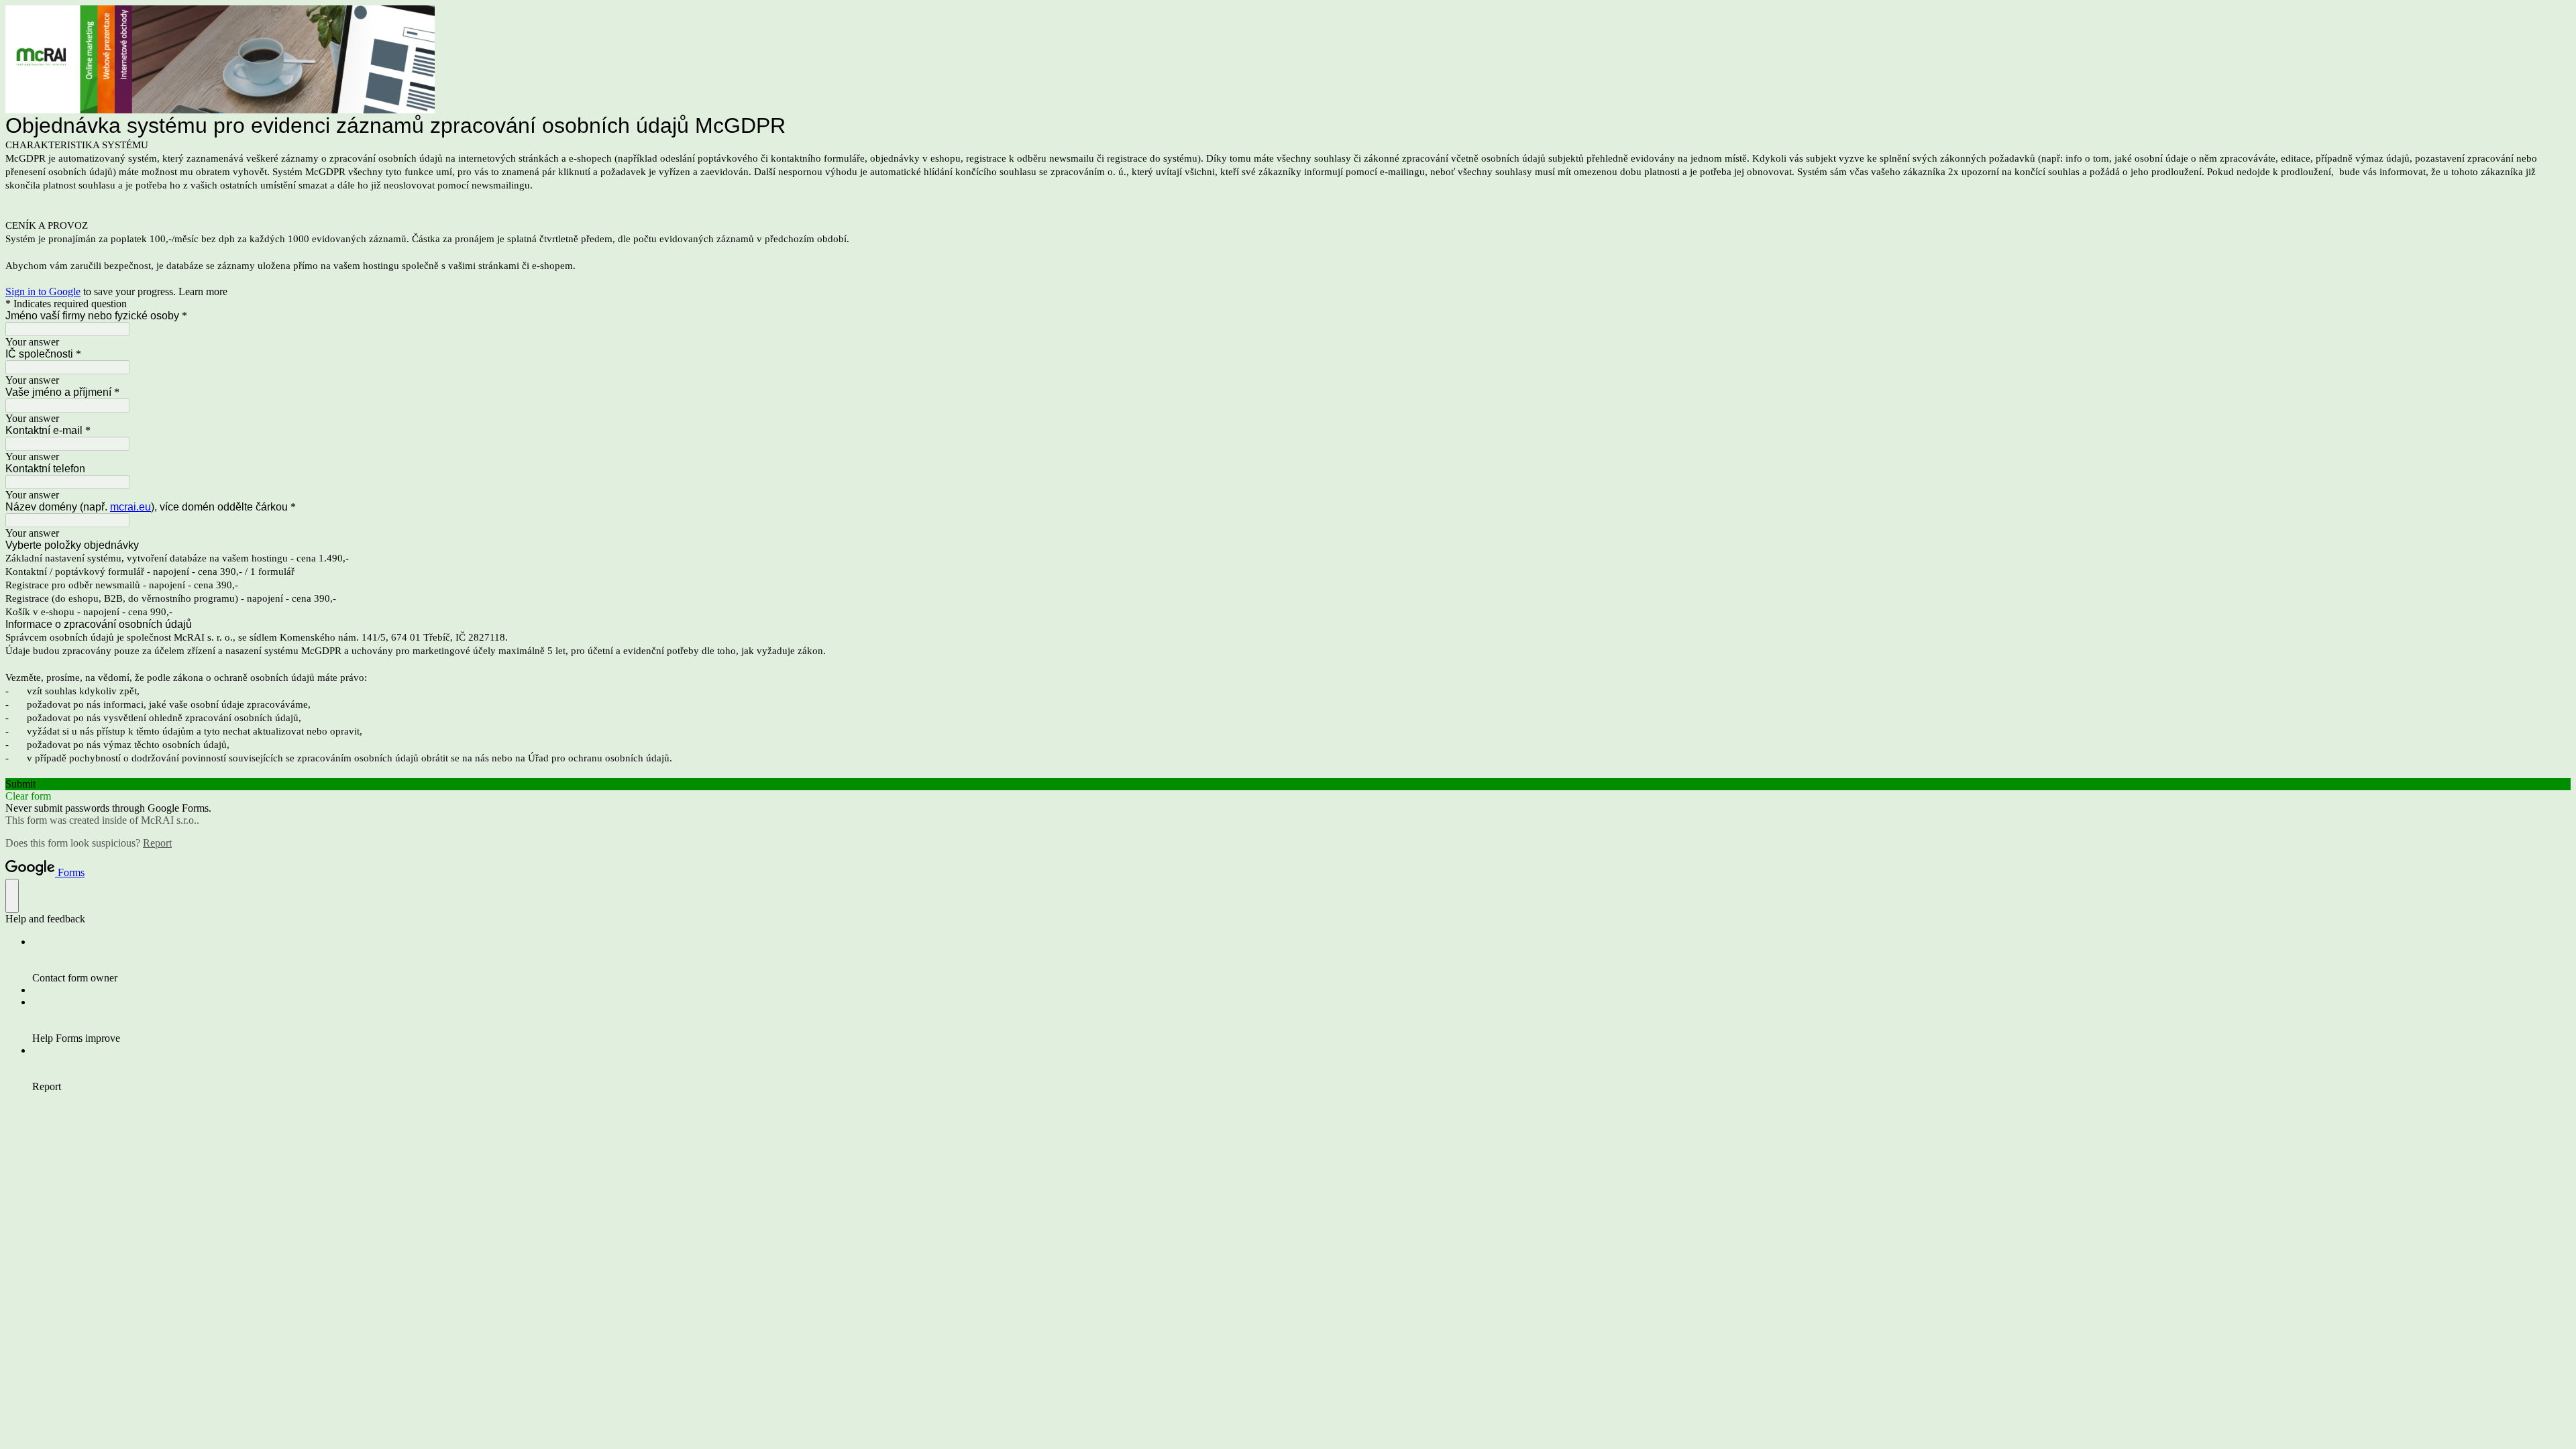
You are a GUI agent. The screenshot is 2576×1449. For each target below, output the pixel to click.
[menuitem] (1301, 960)
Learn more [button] (203, 291)
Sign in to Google (43, 291)
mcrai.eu (130, 507)
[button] (1288, 784)
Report (157, 843)
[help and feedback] (12, 896)
